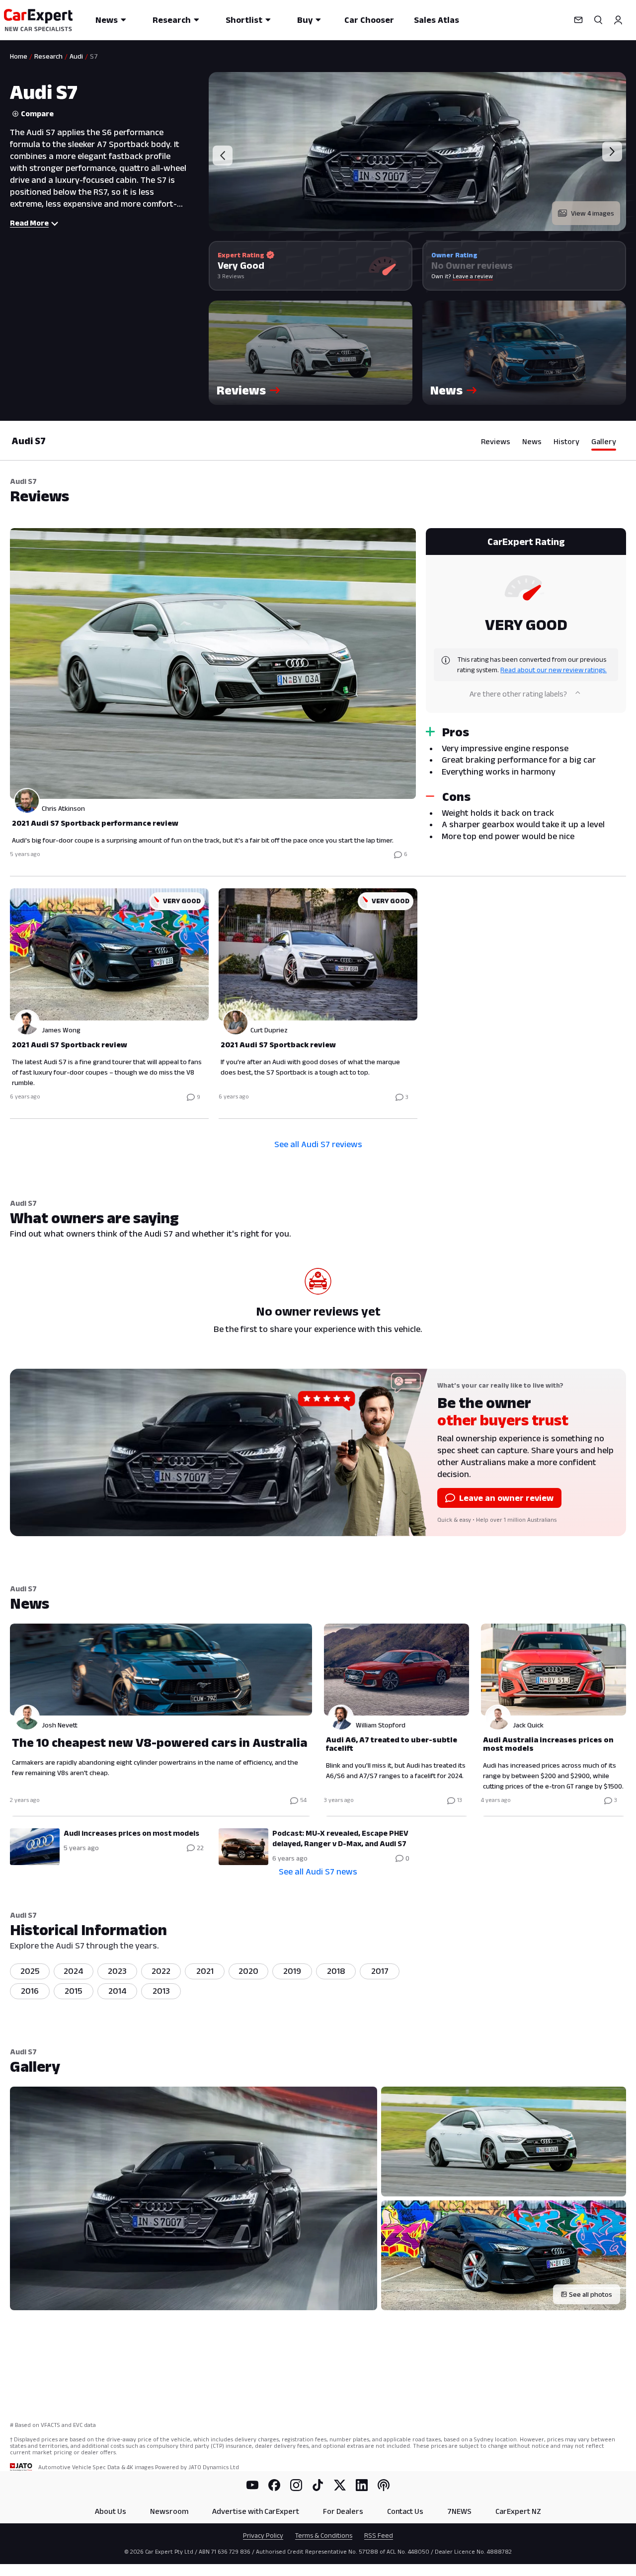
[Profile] (618, 20)
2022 (161, 1971)
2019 (292, 1971)
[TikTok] (318, 2485)
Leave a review (473, 276)
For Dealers (343, 2511)
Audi (76, 56)
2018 (336, 1971)
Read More (29, 223)
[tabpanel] (318, 822)
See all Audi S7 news (318, 1872)
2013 (161, 1991)
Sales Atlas (437, 20)
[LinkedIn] (362, 2485)
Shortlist (244, 20)
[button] (311, 353)
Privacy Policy (263, 2535)
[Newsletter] (578, 20)
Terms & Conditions (324, 2535)
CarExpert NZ (518, 2511)
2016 (30, 1991)
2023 (117, 1971)
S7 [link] (94, 56)
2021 (205, 1971)
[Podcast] (384, 2485)
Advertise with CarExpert (256, 2511)
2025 (30, 1971)
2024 (74, 1971)
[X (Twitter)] (340, 2485)
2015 (74, 1991)
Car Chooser (369, 20)
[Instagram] (296, 2485)
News (107, 20)
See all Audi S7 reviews (318, 1144)
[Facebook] (274, 2485)
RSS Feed (379, 2535)
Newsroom (169, 2511)
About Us (111, 2511)
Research (172, 20)
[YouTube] (252, 2485)
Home (19, 56)
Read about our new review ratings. (554, 670)
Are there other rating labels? (518, 694)
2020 (248, 1971)
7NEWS (459, 2511)
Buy (305, 20)
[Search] (598, 20)
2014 (118, 1991)
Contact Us (405, 2511)
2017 (380, 1971)
